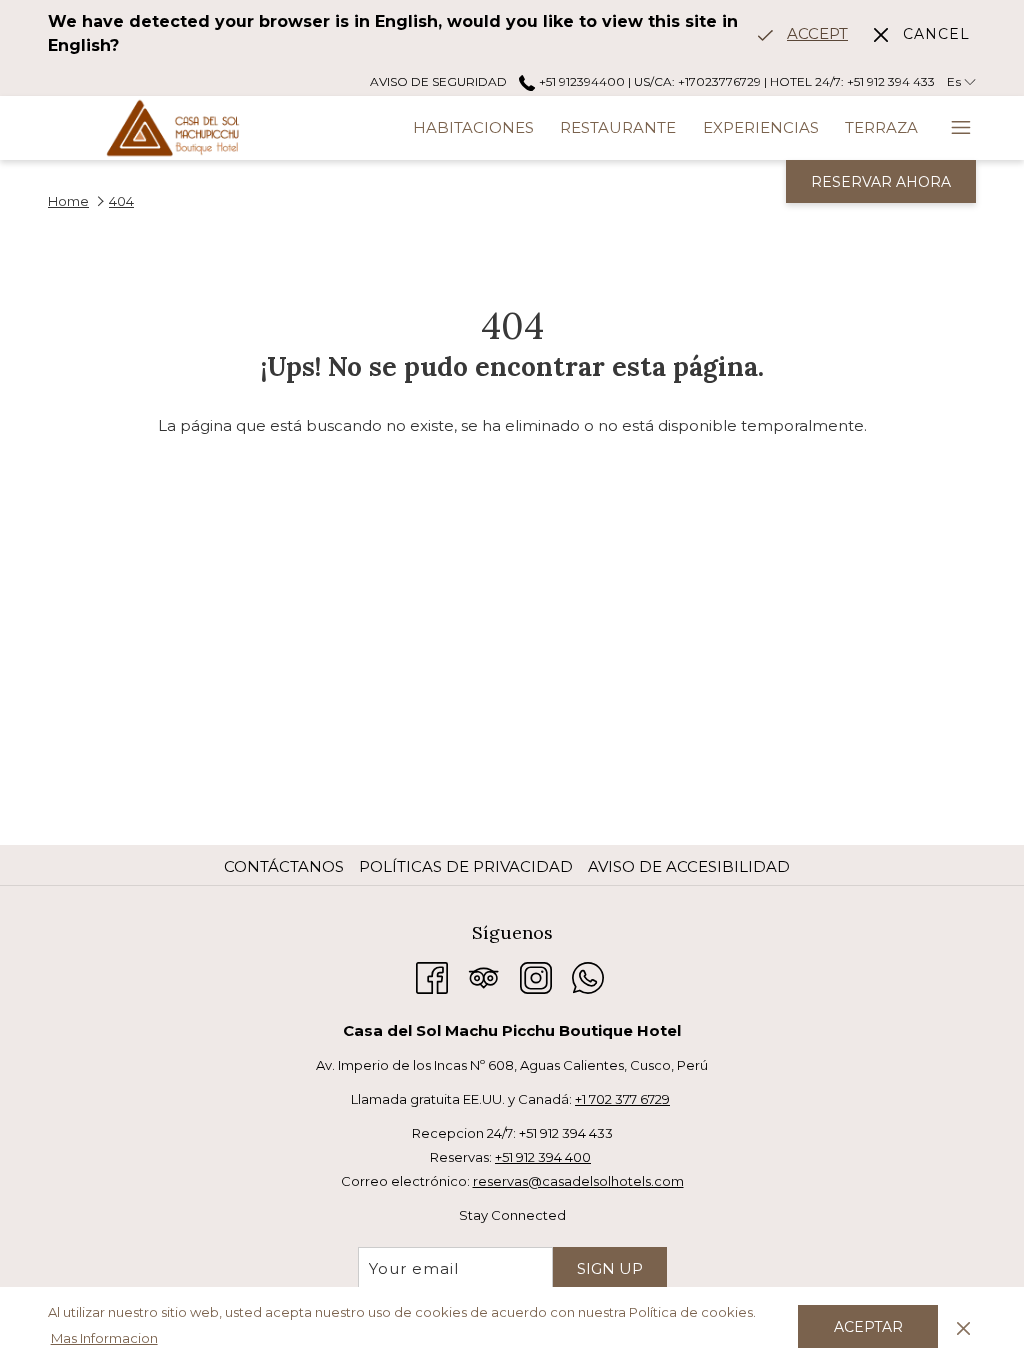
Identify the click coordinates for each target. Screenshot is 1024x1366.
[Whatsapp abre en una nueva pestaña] (588, 975)
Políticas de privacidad (466, 866)
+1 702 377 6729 (622, 1099)
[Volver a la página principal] (173, 128)
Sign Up (610, 1268)
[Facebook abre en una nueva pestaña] (432, 975)
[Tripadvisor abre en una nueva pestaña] (484, 975)
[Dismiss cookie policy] (963, 1326)
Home (68, 201)
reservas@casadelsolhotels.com (578, 1181)
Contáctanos (284, 866)
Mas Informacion (104, 1338)
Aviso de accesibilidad (689, 866)
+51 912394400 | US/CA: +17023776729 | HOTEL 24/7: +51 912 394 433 (735, 81)
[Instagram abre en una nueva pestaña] (536, 975)
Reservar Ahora (881, 182)
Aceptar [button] (868, 1327)
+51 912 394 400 (543, 1157)
